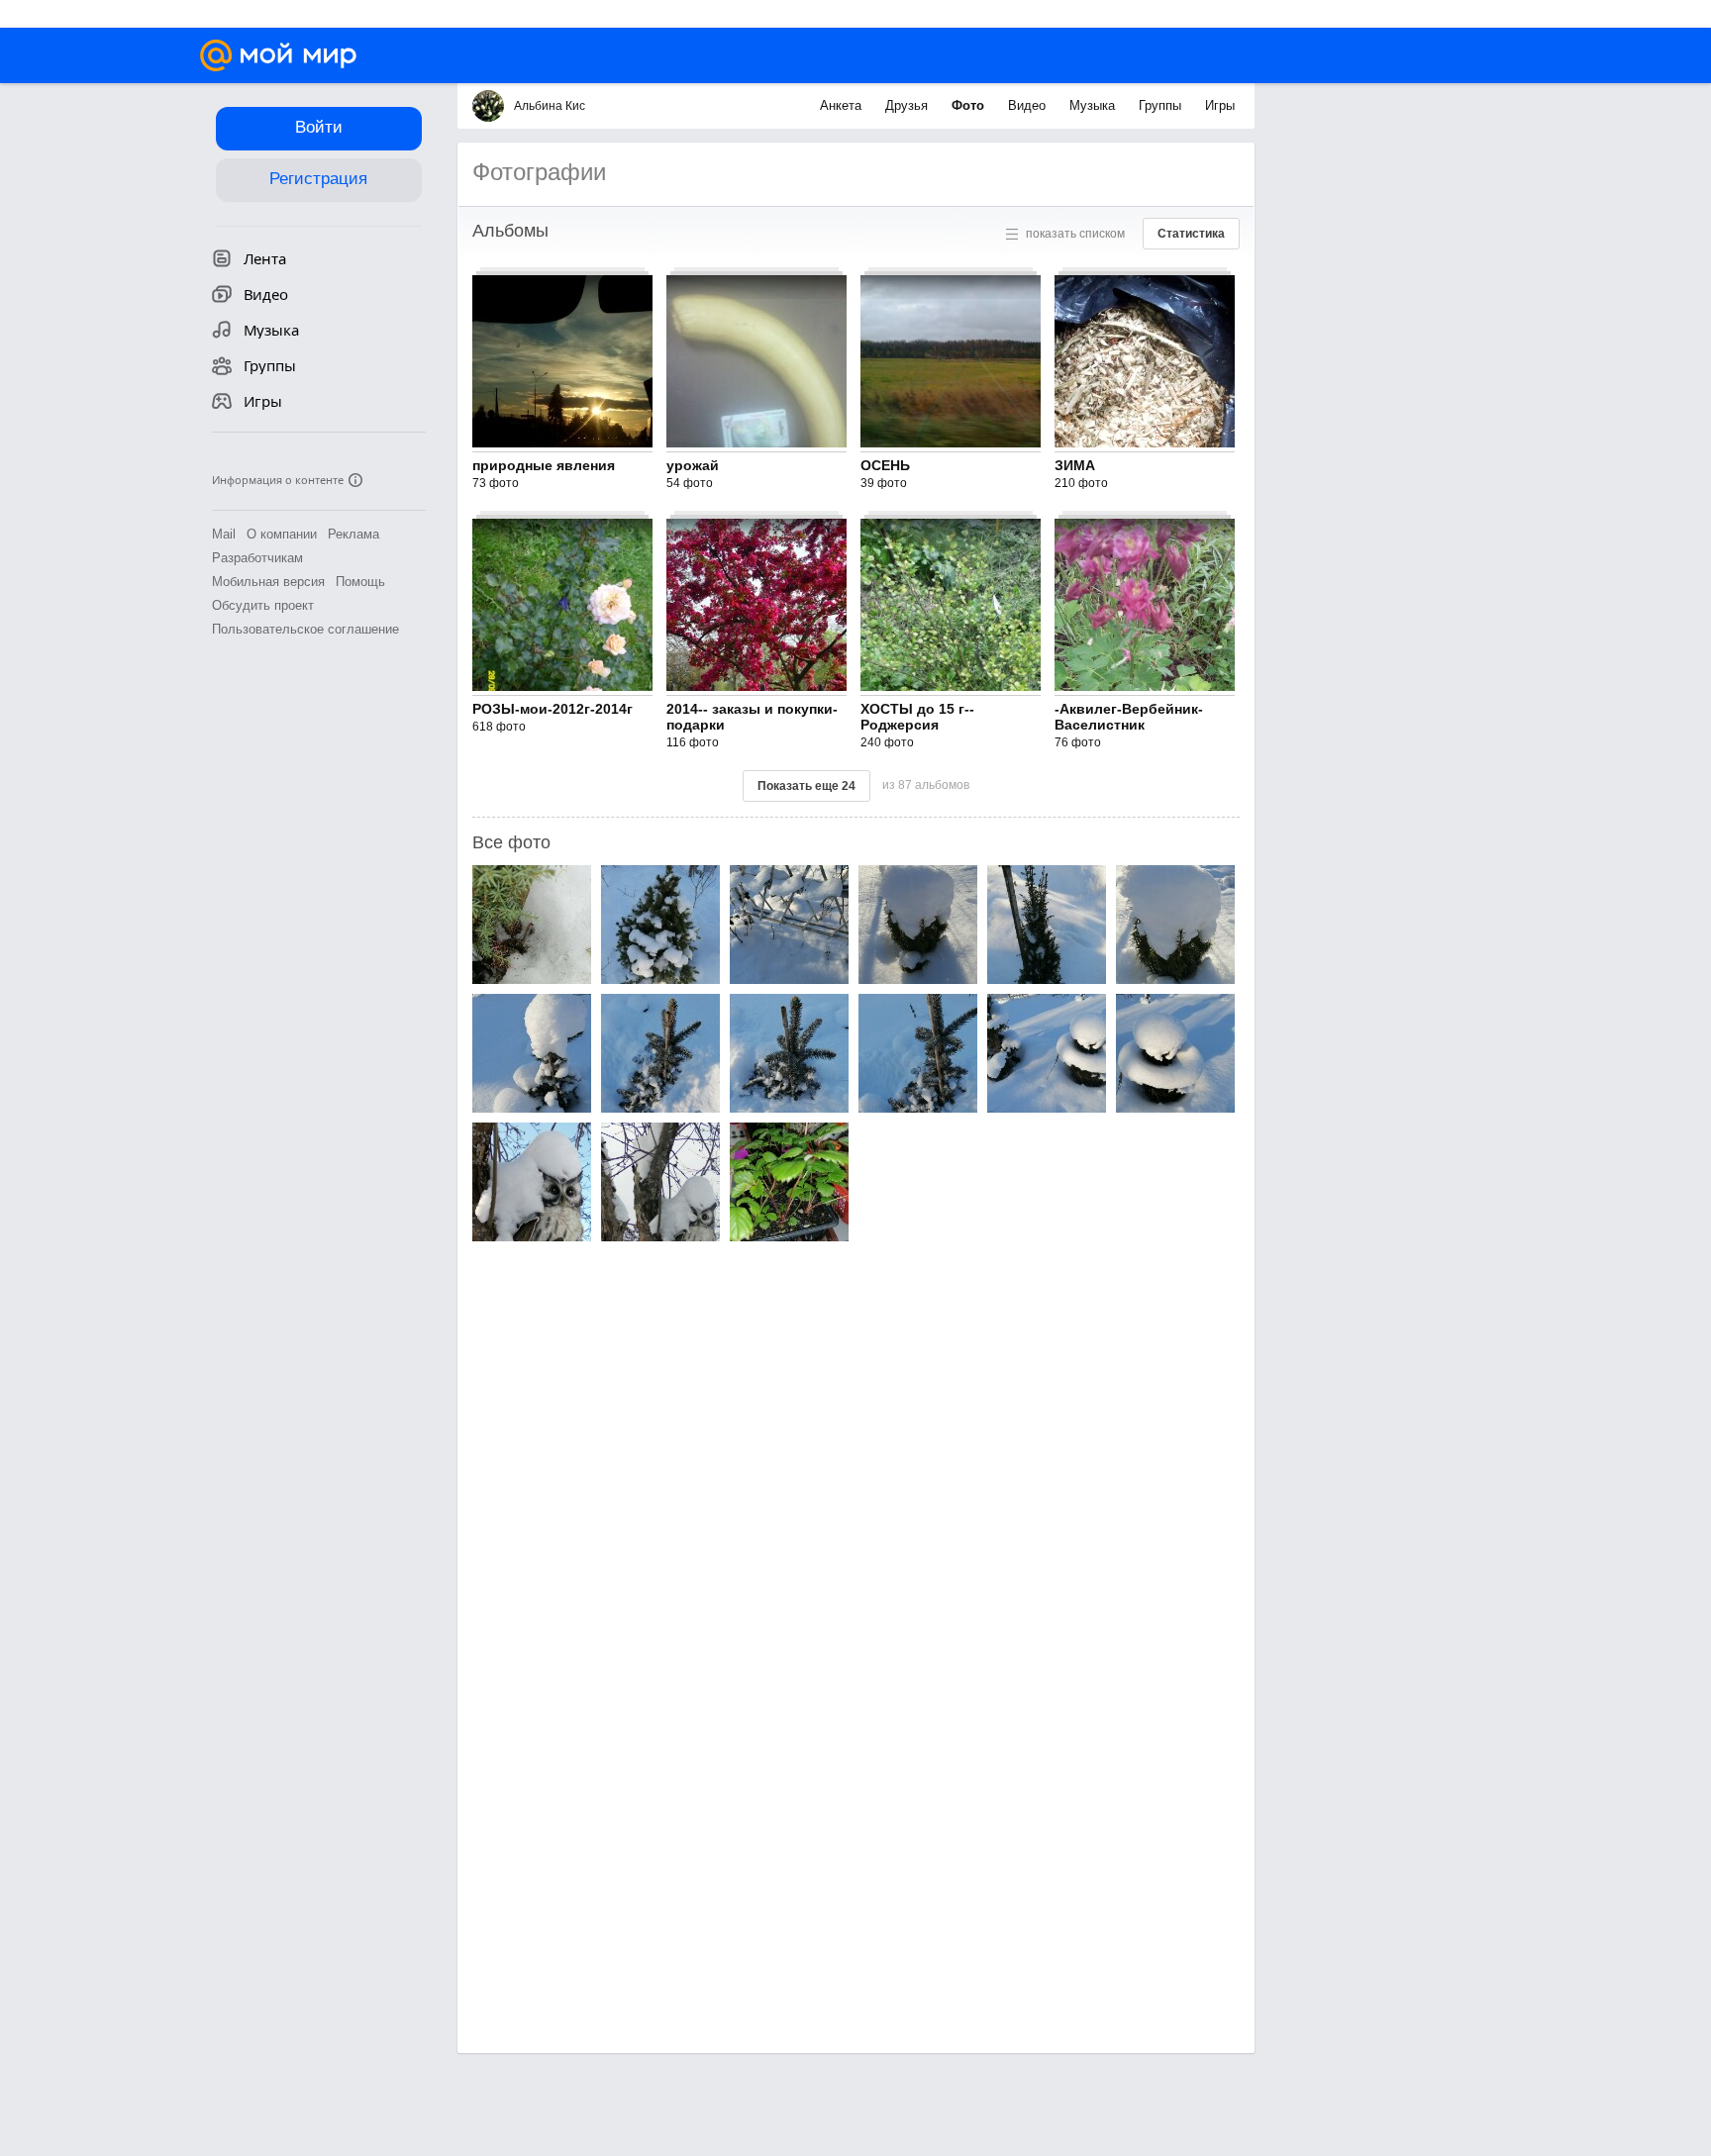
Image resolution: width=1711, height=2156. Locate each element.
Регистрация (318, 179)
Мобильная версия (268, 582)
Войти (319, 127)
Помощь (360, 582)
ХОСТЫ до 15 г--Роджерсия (917, 717)
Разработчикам (257, 558)
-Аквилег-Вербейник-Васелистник (1129, 717)
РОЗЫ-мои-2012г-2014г (553, 709)
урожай (693, 465)
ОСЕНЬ (885, 465)
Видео (1029, 105)
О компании (282, 534)
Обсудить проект (263, 605)
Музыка (1094, 105)
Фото (970, 105)
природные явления (544, 465)
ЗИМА (1075, 465)
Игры (1220, 105)
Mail (224, 534)
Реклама (353, 534)
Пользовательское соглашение (305, 629)
